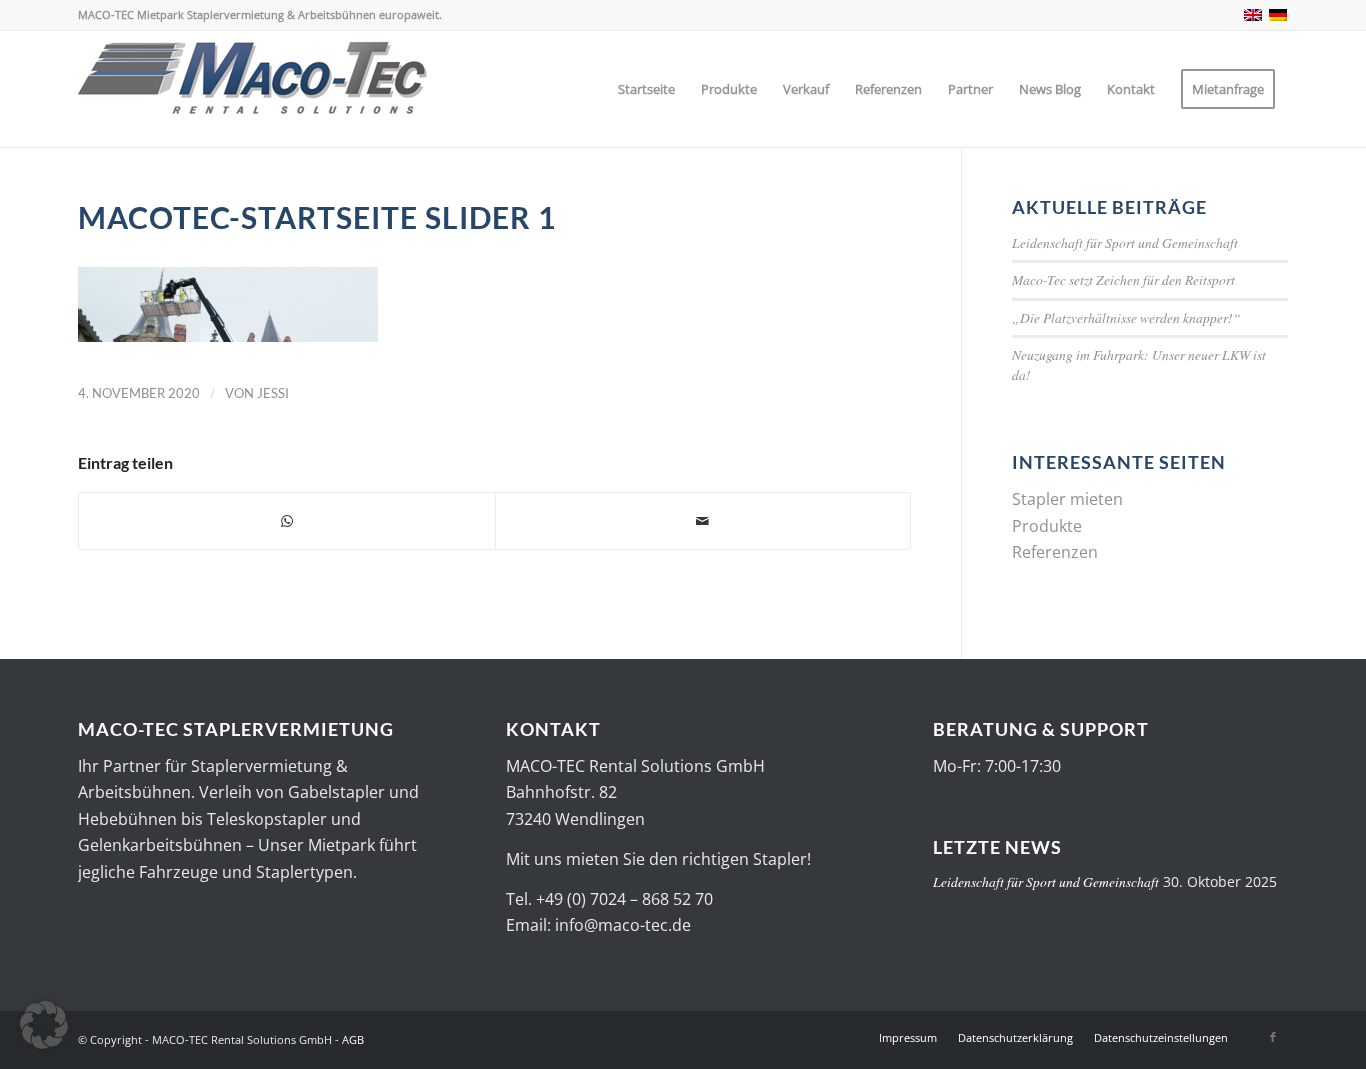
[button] (44, 1025)
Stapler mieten (1067, 499)
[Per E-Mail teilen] (703, 521)
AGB (353, 1039)
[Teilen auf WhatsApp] (287, 521)
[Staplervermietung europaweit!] (253, 89)
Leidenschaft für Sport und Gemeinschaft (1125, 242)
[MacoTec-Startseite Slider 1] (228, 336)
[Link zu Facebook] (1273, 1037)
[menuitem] (646, 89)
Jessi (273, 393)
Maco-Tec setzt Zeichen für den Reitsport (1123, 279)
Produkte (1047, 526)
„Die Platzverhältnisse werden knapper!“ (1126, 317)
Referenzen (1055, 552)
